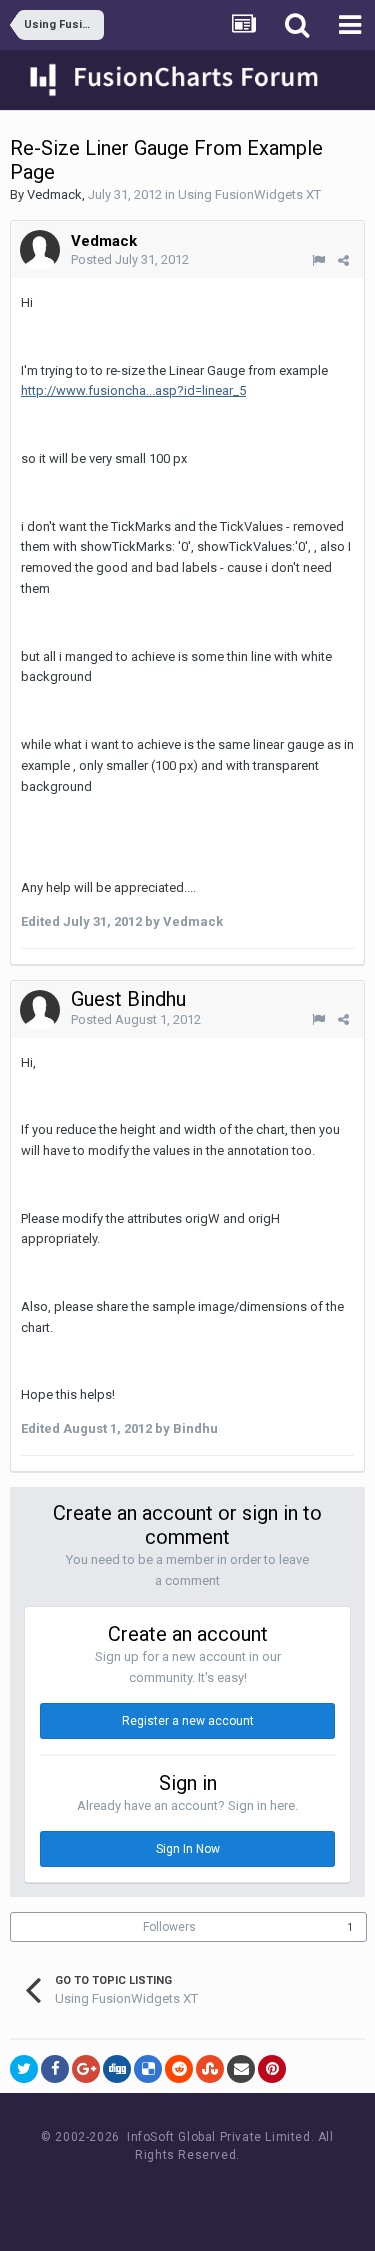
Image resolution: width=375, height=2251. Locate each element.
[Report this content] (318, 260)
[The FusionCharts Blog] (122, 2192)
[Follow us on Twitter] (212, 2192)
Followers (169, 1927)
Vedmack (54, 194)
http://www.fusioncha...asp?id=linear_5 (133, 390)
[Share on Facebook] (55, 2069)
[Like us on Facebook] (167, 2192)
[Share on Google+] (86, 2069)
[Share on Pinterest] (272, 2069)
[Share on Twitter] (24, 2069)
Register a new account (188, 1721)
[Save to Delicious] (148, 2069)
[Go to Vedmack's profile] (40, 250)
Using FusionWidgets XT (249, 194)
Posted (130, 259)
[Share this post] (343, 260)
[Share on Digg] (117, 2069)
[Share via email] (241, 2069)
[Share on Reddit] (179, 2069)
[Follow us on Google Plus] (257, 2192)
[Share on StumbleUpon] (210, 2069)
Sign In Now (188, 1849)
